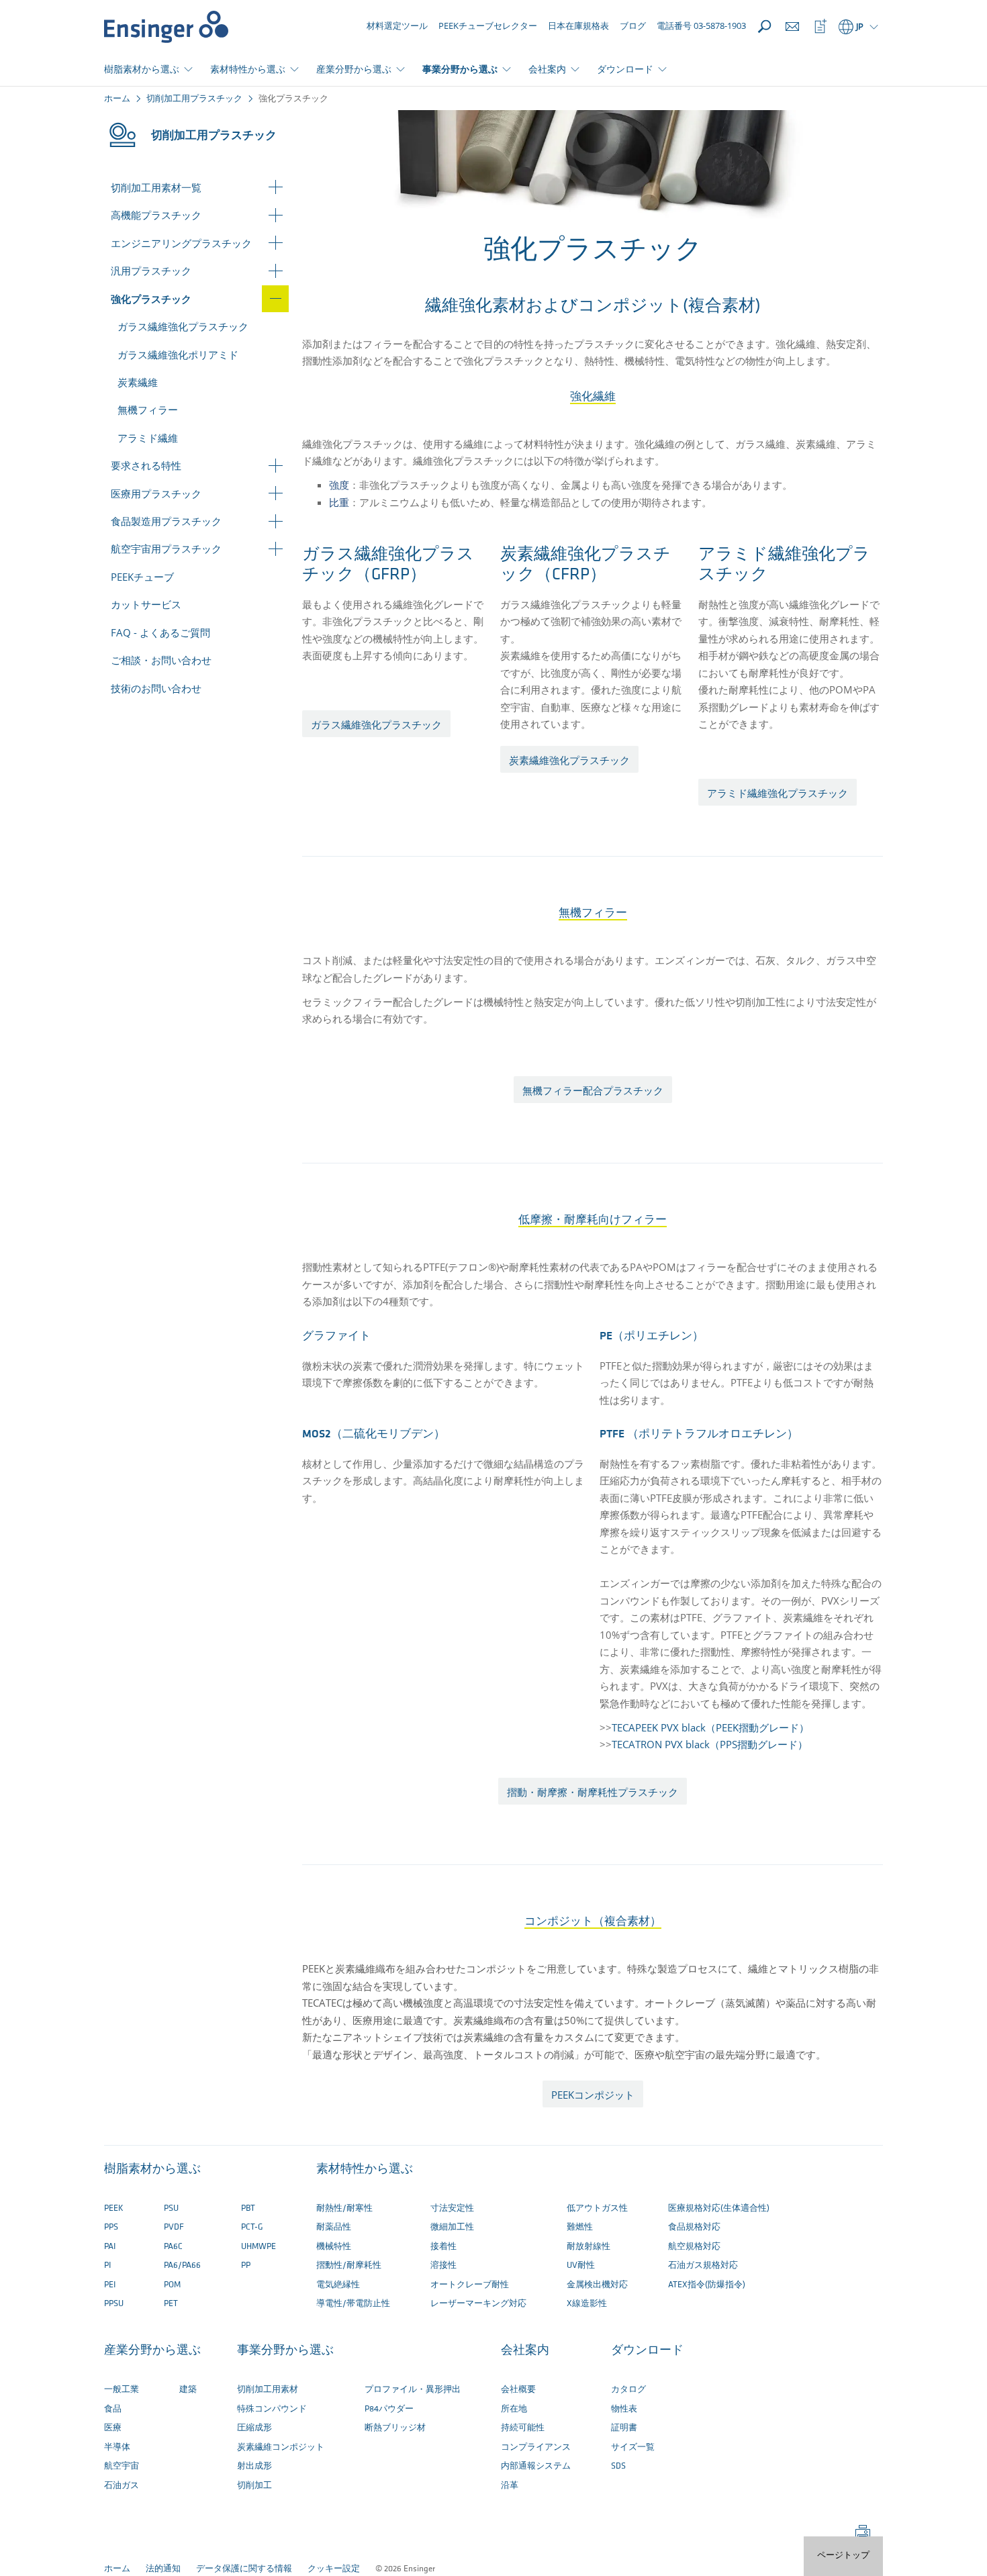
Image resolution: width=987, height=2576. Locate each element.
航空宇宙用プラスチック (166, 548)
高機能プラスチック (156, 215)
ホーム (117, 99)
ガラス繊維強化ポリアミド (178, 354)
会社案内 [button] (547, 69)
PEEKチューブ (142, 577)
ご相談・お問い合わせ (161, 660)
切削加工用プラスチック (194, 99)
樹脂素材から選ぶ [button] (142, 69)
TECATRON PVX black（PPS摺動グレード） (710, 1744)
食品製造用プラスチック (166, 521)
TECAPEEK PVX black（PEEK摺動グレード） (710, 1727)
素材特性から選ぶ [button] (248, 69)
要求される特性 (146, 465)
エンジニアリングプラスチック (181, 243)
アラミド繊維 (148, 438)
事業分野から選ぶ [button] (460, 69)
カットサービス (146, 604)
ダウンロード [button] (625, 69)
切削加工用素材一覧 (156, 187)
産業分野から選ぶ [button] (354, 69)
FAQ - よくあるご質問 (160, 632)
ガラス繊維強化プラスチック (183, 326)
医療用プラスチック (156, 493)
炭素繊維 (138, 382)
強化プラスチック (151, 299)
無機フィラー (148, 410)
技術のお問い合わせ (156, 688)
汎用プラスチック (151, 271)
